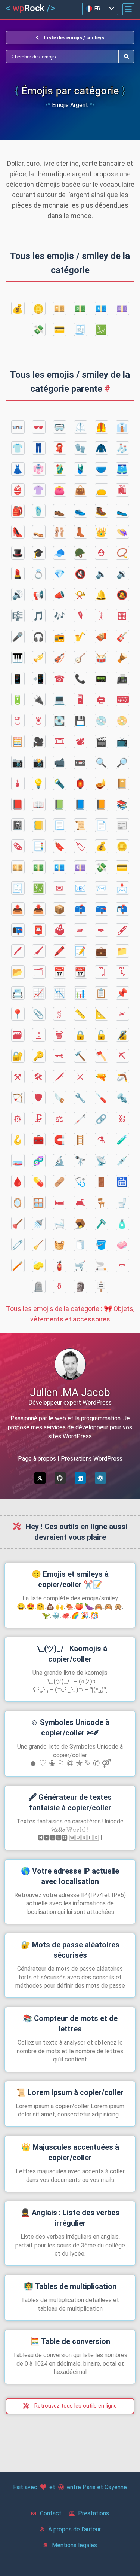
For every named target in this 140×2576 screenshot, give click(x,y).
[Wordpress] (100, 1478)
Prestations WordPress (92, 1459)
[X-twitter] (40, 1478)
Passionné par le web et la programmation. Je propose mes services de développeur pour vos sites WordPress (70, 1427)
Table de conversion (70, 2341)
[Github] (60, 1478)
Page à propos (37, 1459)
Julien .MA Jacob (70, 1392)
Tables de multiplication (70, 2286)
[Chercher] (62, 57)
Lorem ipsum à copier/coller (70, 2092)
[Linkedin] (80, 1478)
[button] (128, 9)
